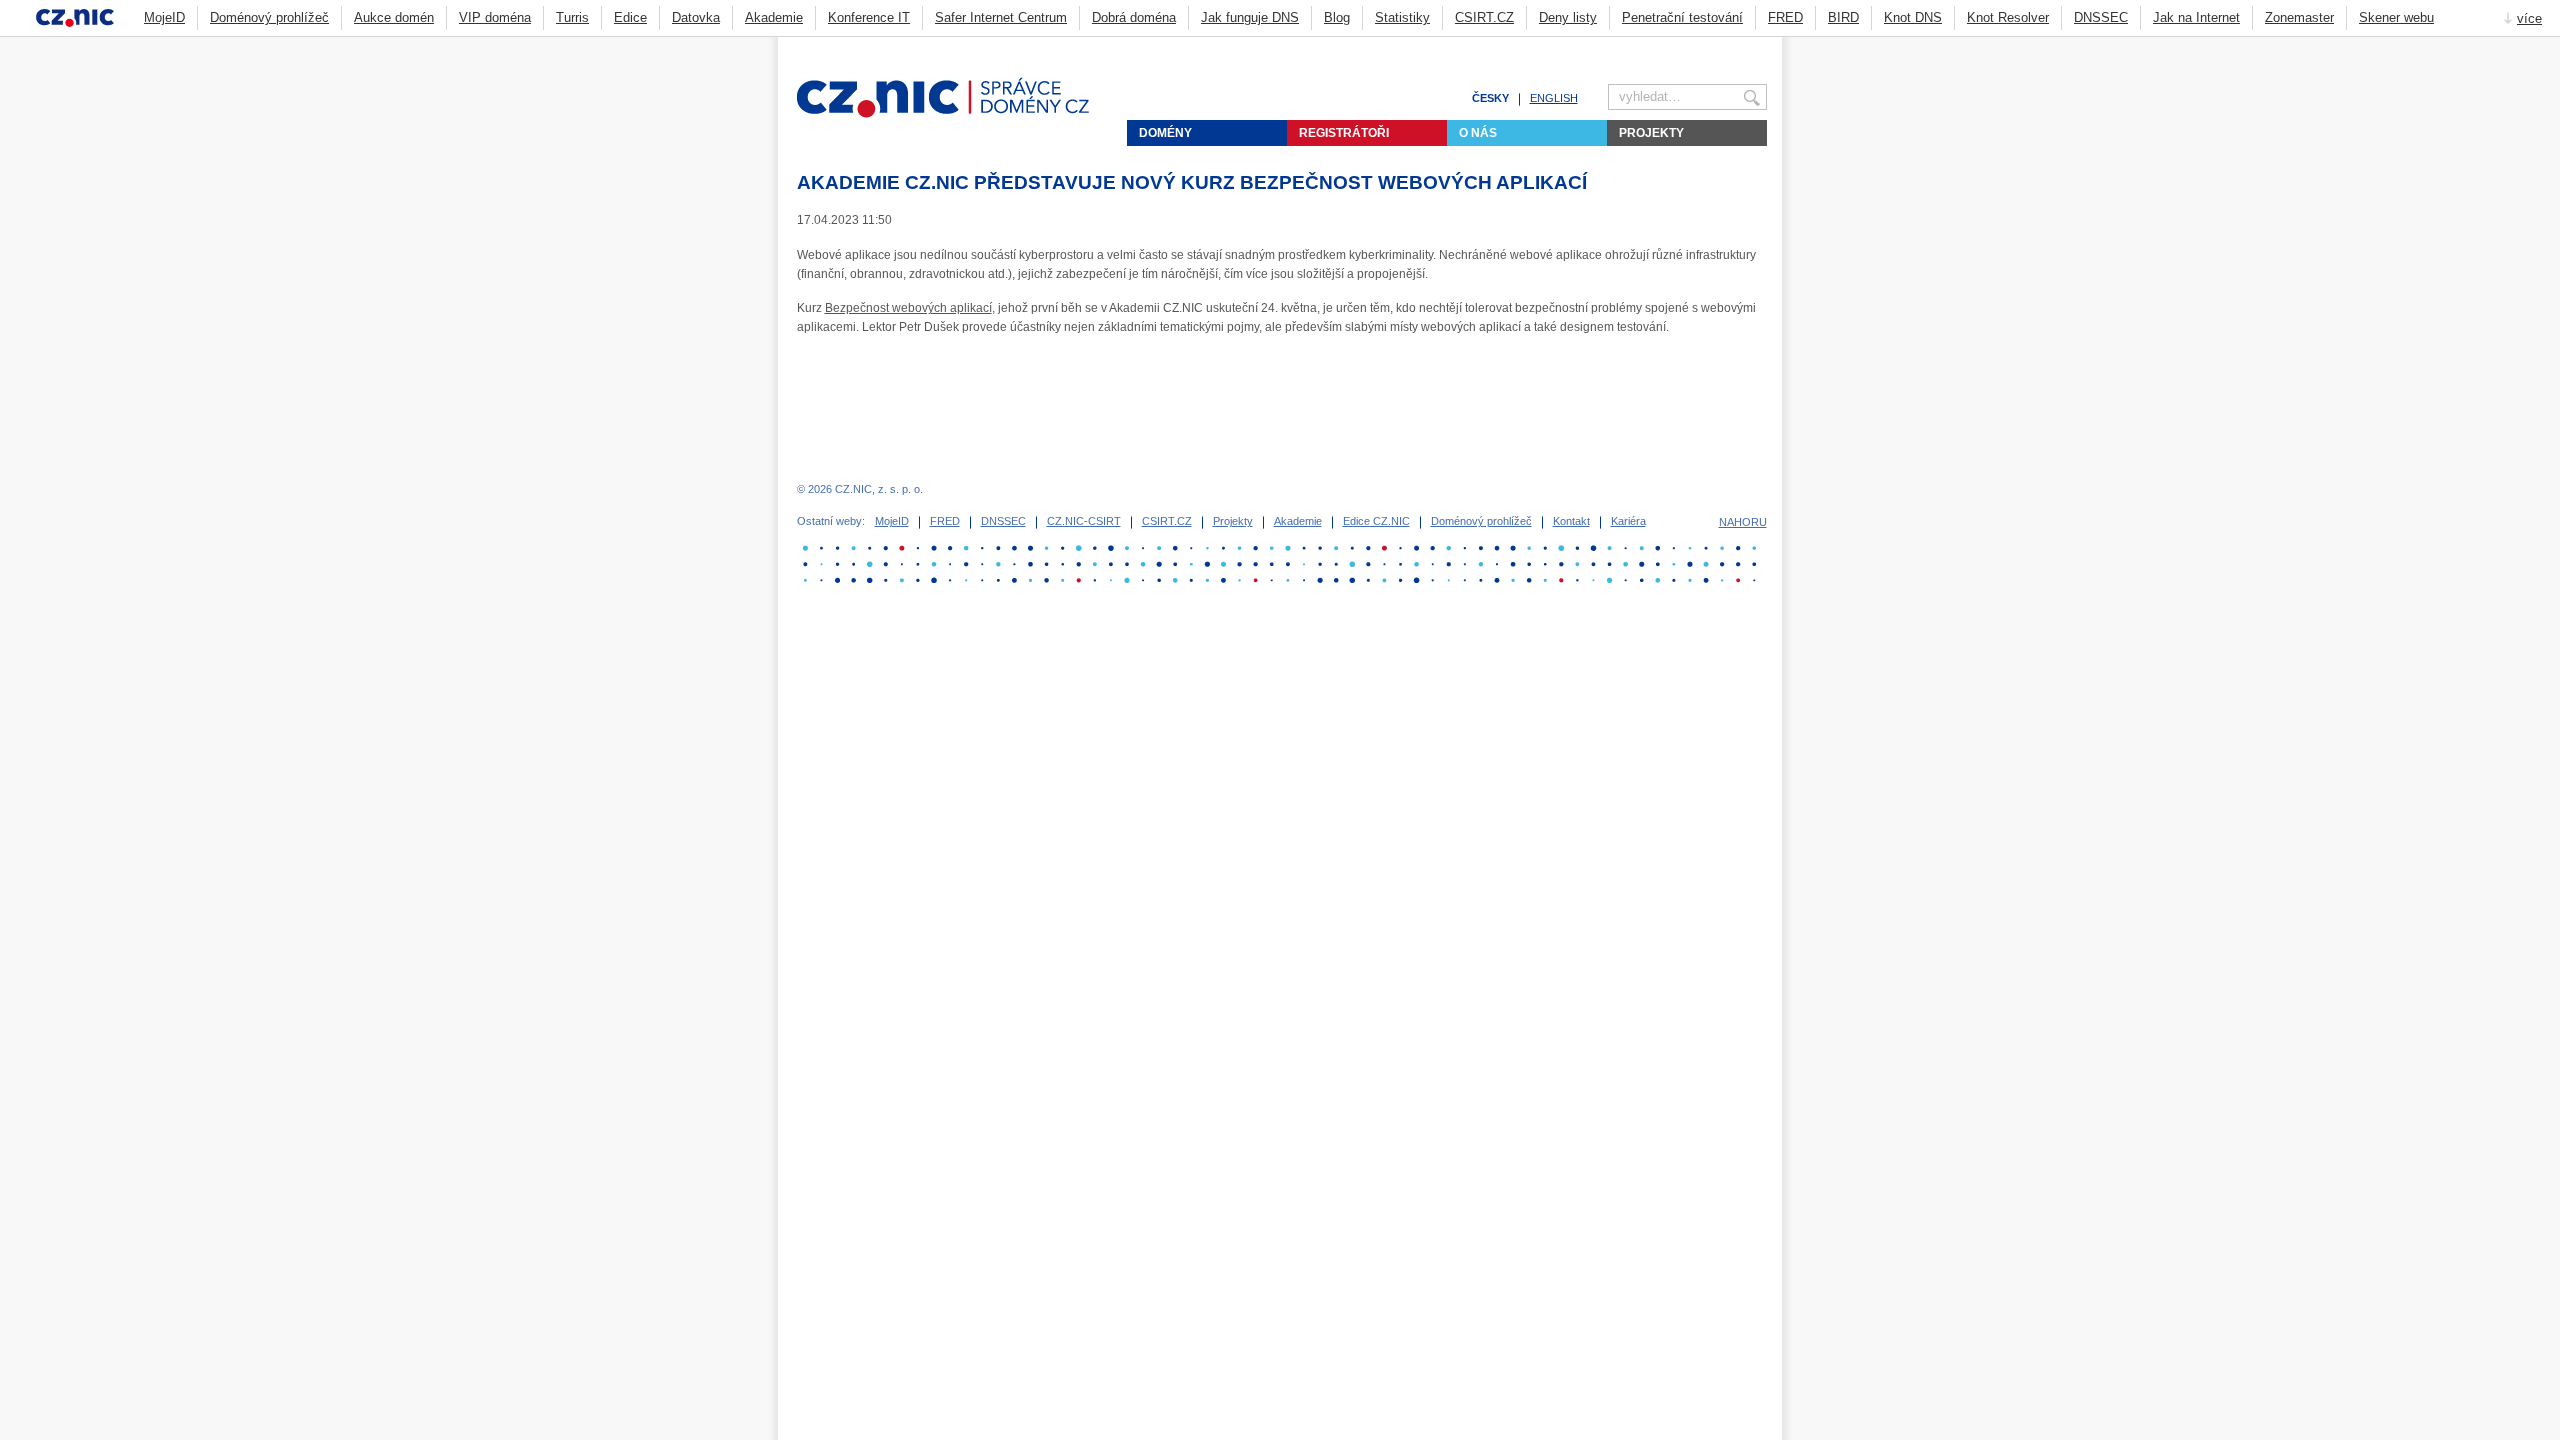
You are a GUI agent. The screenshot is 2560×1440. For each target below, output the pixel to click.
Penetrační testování (1682, 17)
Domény (1165, 133)
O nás (1478, 133)
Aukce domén (394, 17)
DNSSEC (2101, 17)
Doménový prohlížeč (269, 17)
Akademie (774, 17)
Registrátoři (1344, 133)
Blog (1337, 17)
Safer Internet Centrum (1001, 17)
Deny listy (1568, 17)
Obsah (1709, 46)
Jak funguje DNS (1250, 17)
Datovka (696, 17)
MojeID (164, 17)
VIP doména (495, 17)
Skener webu (2396, 17)
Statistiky (1402, 17)
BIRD (1843, 17)
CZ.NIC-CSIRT (1084, 521)
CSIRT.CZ (1484, 17)
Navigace (1734, 46)
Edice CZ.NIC (1376, 521)
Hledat (1759, 46)
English (1554, 98)
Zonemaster (2299, 17)
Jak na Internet (2196, 17)
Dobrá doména (1134, 17)
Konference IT (869, 17)
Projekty (1651, 133)
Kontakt (1571, 521)
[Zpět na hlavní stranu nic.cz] (955, 114)
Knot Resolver (2008, 17)
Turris (572, 17)
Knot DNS (1913, 17)
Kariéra (1628, 521)
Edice (630, 17)
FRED (1785, 17)
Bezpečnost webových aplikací (908, 308)
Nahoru (1743, 522)
